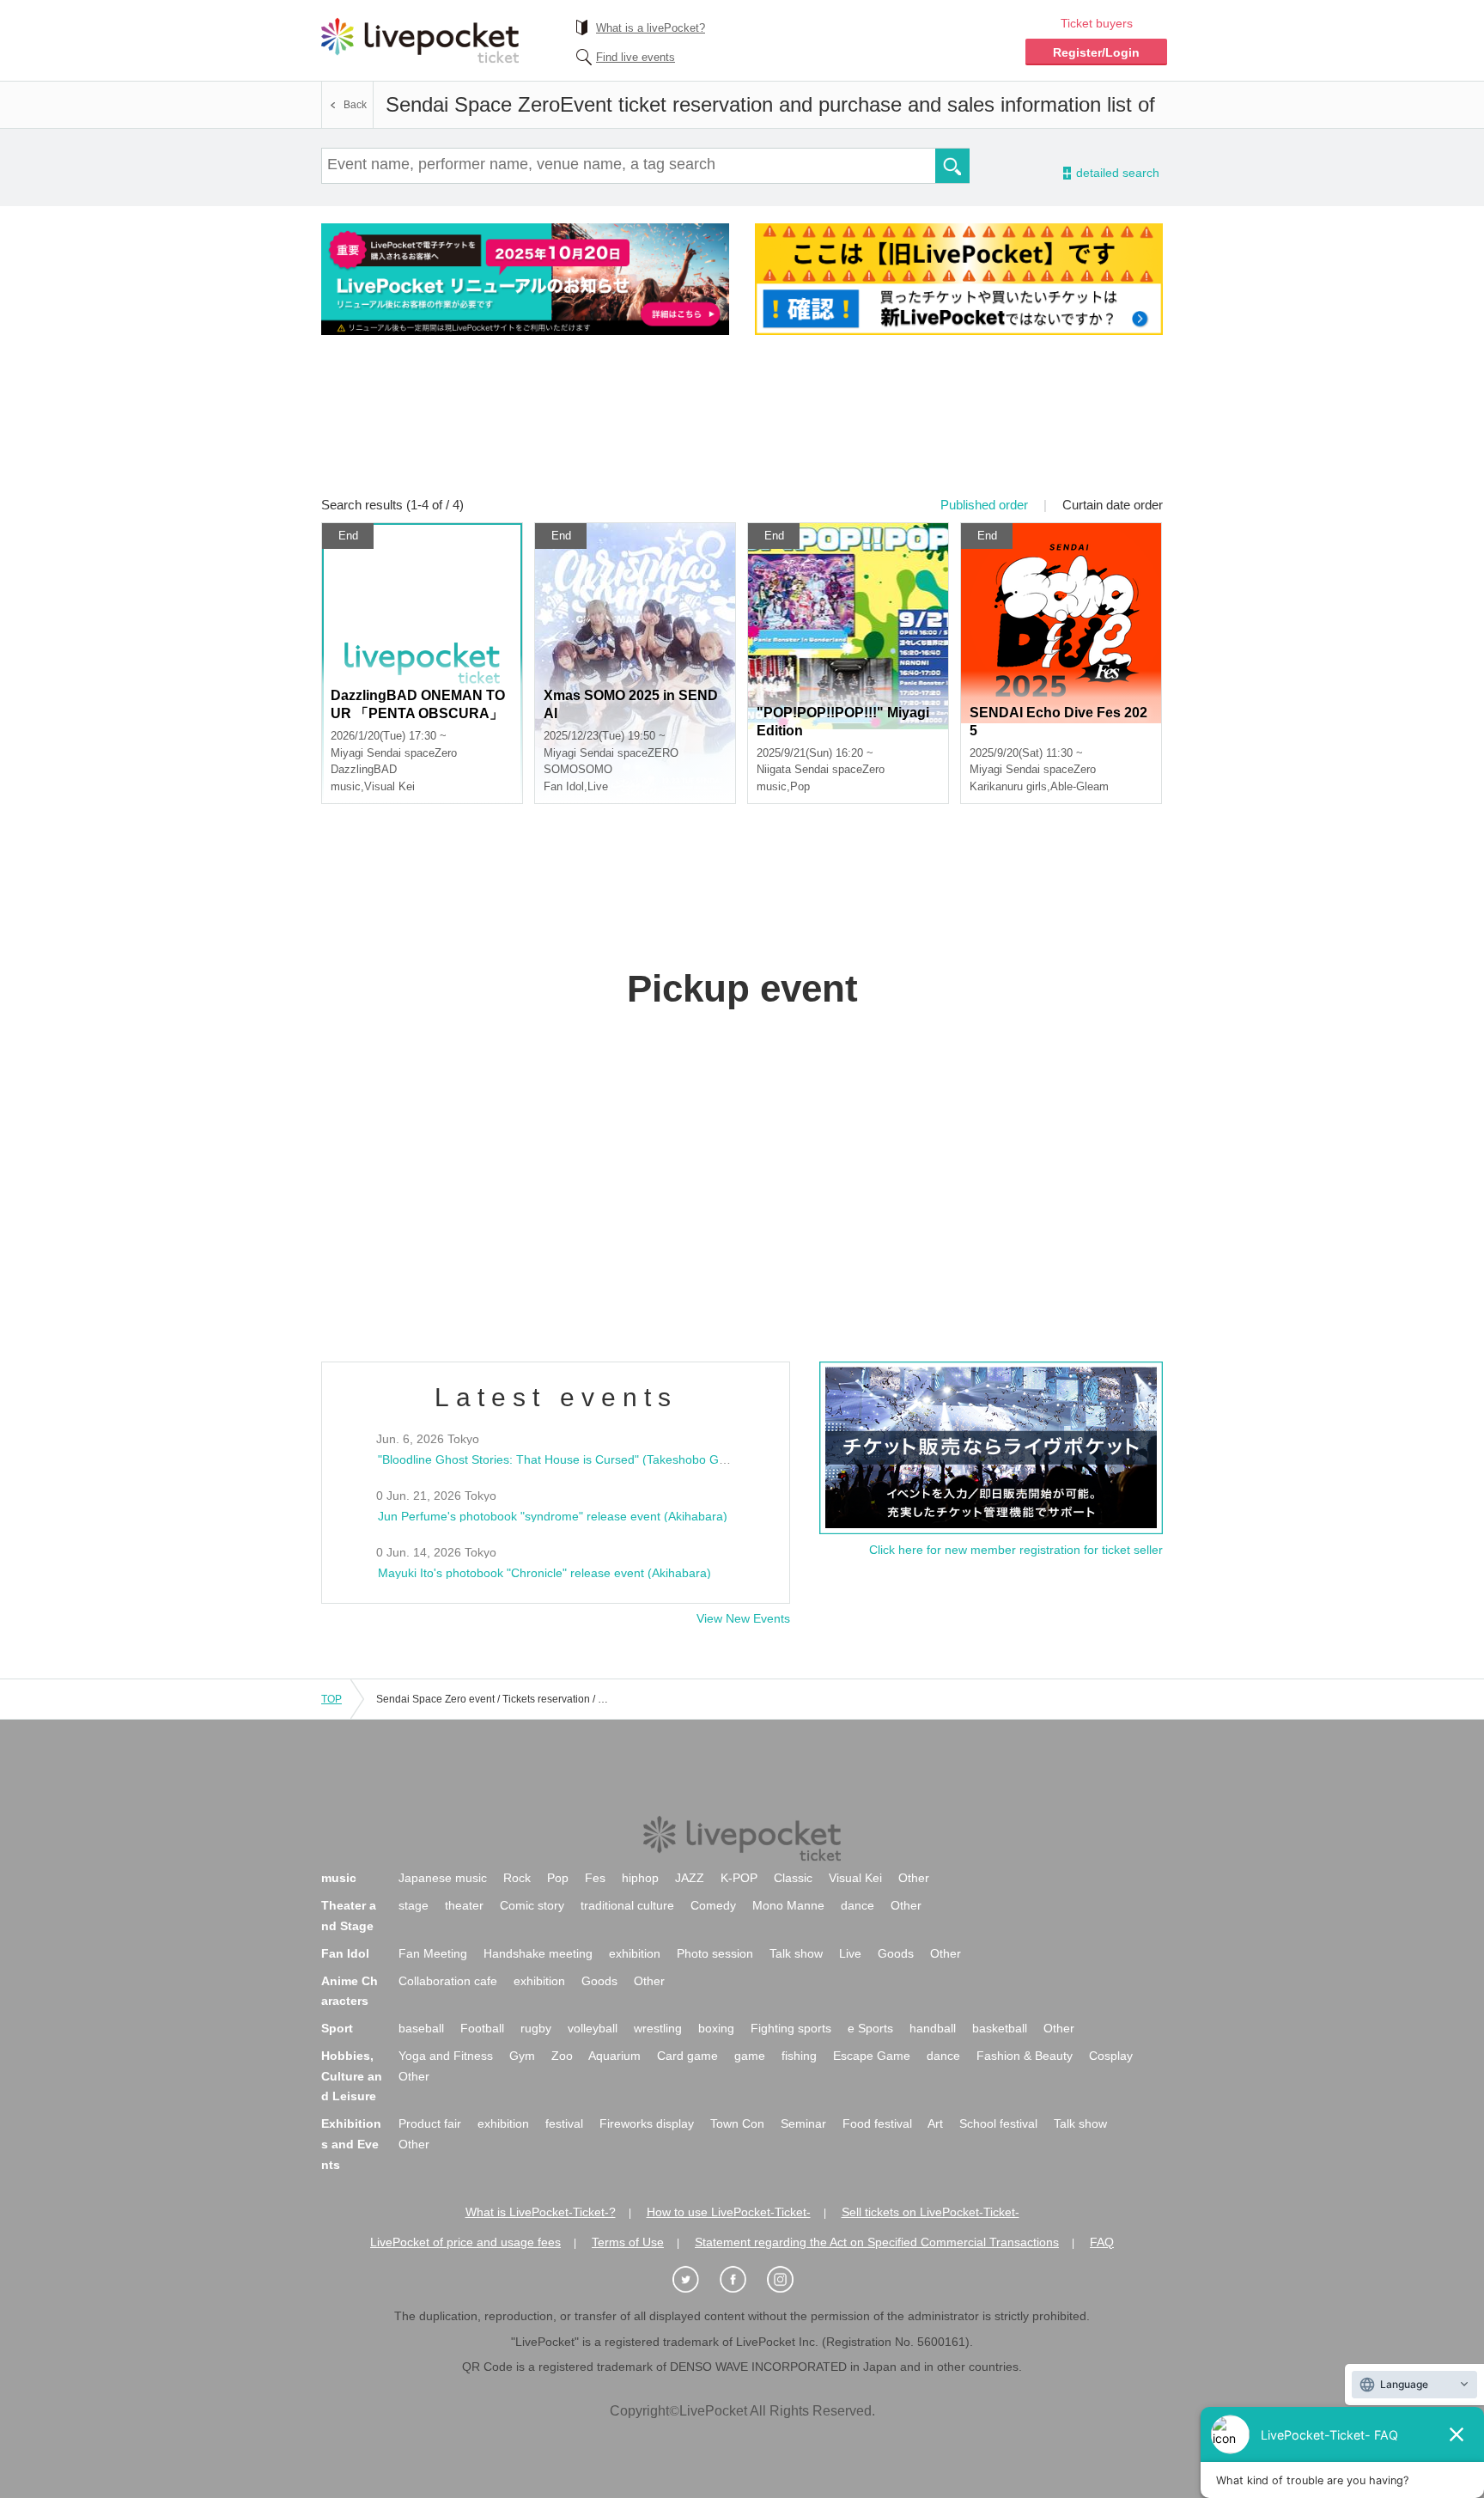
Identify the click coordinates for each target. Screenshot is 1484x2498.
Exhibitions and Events (351, 2144)
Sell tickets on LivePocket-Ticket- (931, 2212)
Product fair (430, 2123)
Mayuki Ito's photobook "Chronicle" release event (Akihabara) (544, 1573)
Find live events (636, 57)
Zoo (562, 2056)
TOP (331, 1699)
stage (414, 1905)
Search (952, 166)
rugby (536, 2028)
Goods (896, 1953)
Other (914, 1878)
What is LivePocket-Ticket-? (541, 2212)
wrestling (658, 2028)
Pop (558, 1878)
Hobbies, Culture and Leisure (352, 2076)
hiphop (640, 1878)
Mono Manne (788, 1905)
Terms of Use (628, 2242)
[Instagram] (789, 2280)
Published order (984, 505)
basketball (1000, 2028)
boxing (716, 2028)
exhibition (635, 1953)
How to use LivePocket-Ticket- (729, 2212)
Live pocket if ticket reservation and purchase (420, 40)
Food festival (877, 2123)
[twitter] (695, 2280)
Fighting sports (791, 2028)
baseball (421, 2028)
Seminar (803, 2123)
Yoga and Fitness (446, 2056)
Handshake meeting (538, 1953)
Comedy (713, 1905)
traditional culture (627, 1905)
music (339, 1878)
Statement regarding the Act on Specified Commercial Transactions (877, 2242)
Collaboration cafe (448, 1981)
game (750, 2056)
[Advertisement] (742, 427)
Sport (337, 2028)
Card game (687, 2056)
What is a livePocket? (651, 28)
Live (850, 1953)
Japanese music (443, 1878)
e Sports (870, 2028)
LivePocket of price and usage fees (465, 2242)
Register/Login (1096, 52)
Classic (793, 1878)
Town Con (737, 2123)
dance (858, 1905)
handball (933, 2028)
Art (935, 2123)
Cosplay (1111, 2056)
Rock (517, 1878)
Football (482, 2028)
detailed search (1116, 173)
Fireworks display (647, 2123)
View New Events (743, 1618)
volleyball (593, 2028)
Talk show (796, 1953)
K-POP (739, 1878)
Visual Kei (855, 1878)
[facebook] (742, 2280)
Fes (595, 1878)
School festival (998, 2123)
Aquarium (614, 2056)
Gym (522, 2056)
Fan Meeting (433, 1953)
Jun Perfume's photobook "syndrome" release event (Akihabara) (553, 1516)
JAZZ (690, 1878)
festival (564, 2123)
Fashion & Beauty (1025, 2056)
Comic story (532, 1905)
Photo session (715, 1953)
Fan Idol (345, 1953)
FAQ (1102, 2242)
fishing (799, 2056)
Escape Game (872, 2056)
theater (464, 1905)
